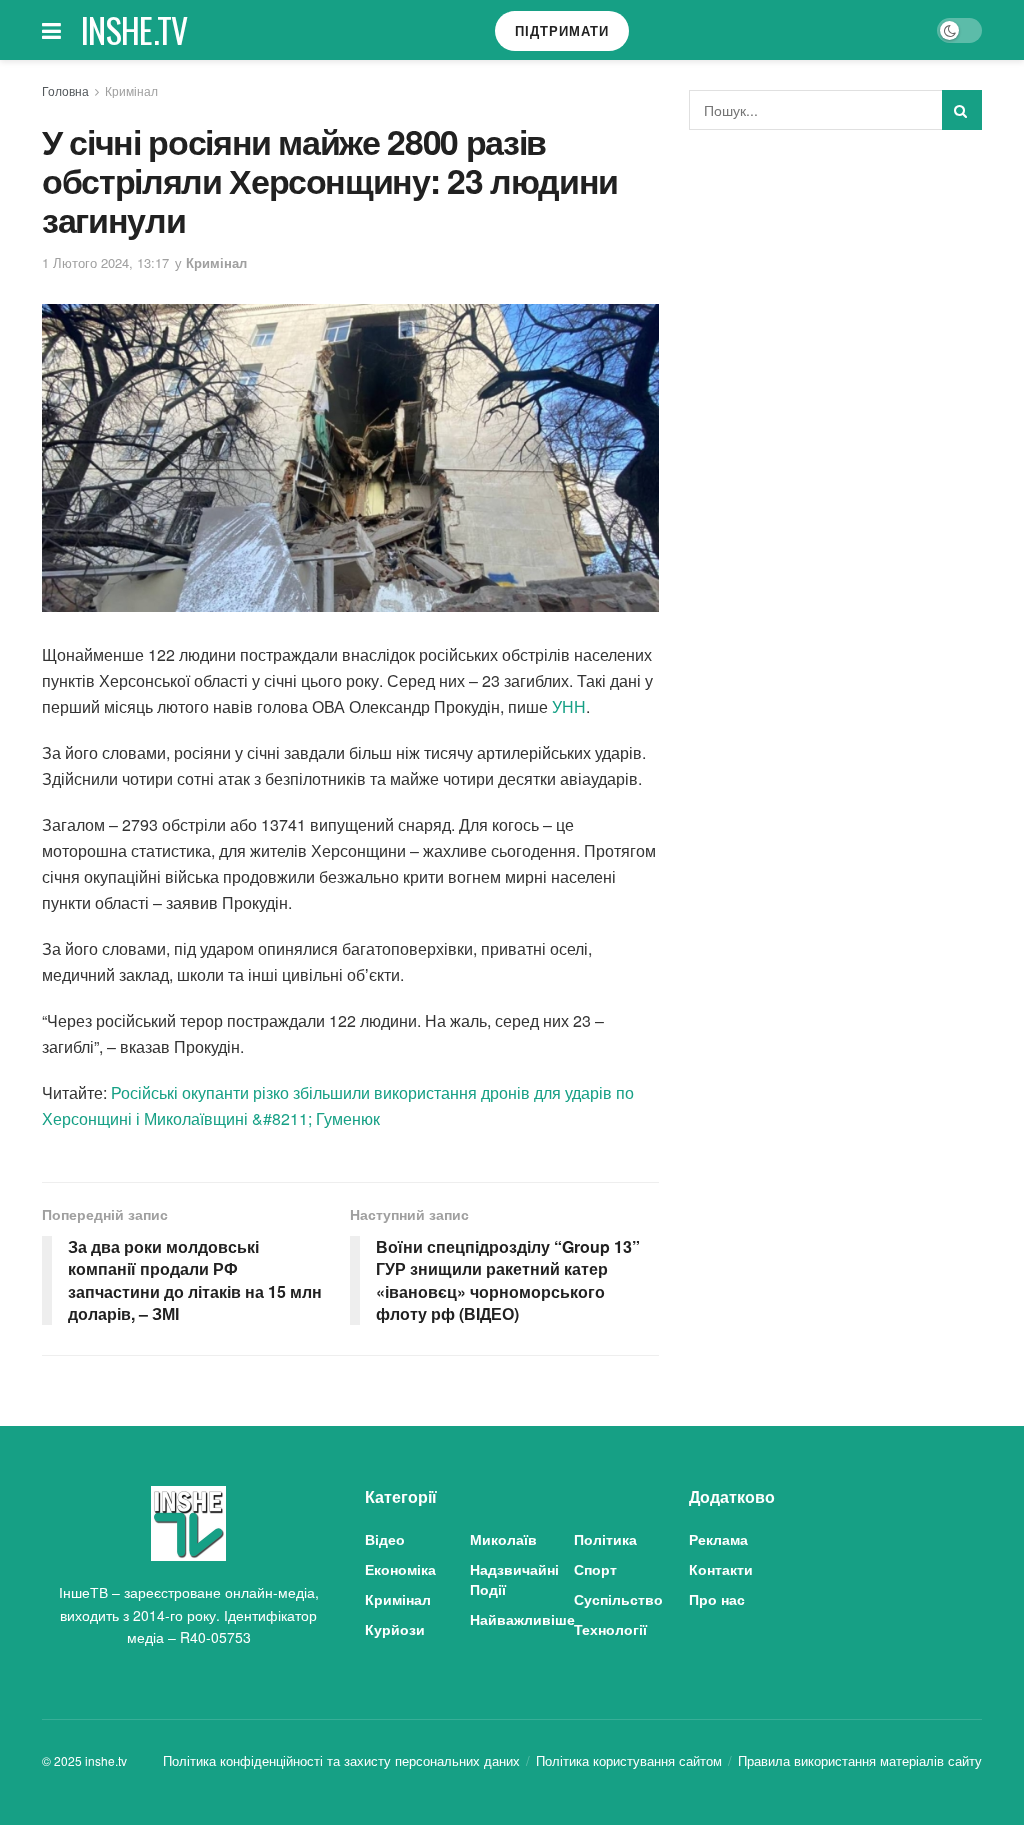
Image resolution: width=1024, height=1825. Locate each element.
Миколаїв (503, 1539)
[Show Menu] (51, 30)
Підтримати (562, 30)
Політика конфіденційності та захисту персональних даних (341, 1760)
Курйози (395, 1629)
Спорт (595, 1569)
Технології (610, 1629)
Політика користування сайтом (629, 1760)
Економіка (400, 1569)
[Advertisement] (839, 295)
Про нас (717, 1599)
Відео (385, 1539)
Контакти (721, 1569)
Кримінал (131, 90)
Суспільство (618, 1599)
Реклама (718, 1539)
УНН (569, 706)
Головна (65, 90)
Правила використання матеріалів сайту (860, 1760)
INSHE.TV (134, 30)
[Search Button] (962, 110)
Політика (605, 1539)
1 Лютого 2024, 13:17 (105, 262)
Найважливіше (522, 1619)
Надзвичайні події (514, 1579)
